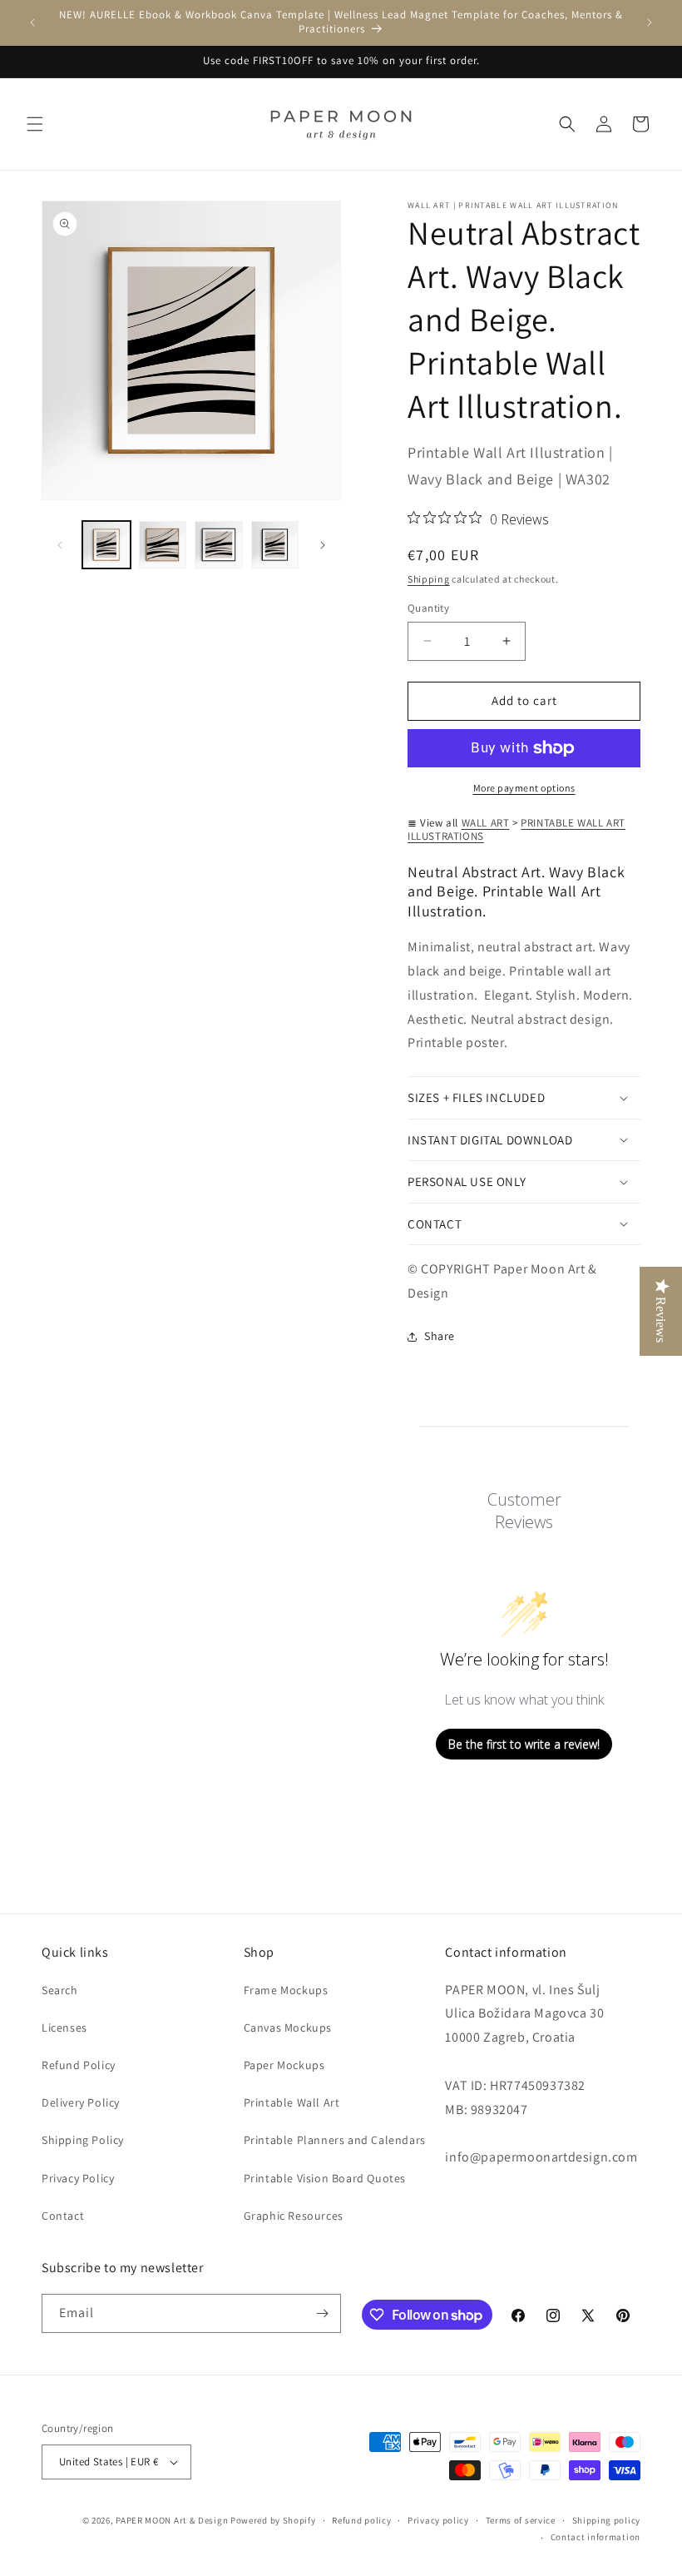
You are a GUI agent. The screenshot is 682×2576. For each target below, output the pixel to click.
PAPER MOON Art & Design (172, 2520)
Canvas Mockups (288, 2028)
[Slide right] (323, 545)
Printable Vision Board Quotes (325, 2178)
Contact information (596, 2537)
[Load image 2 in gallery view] (163, 545)
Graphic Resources (294, 2216)
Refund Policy (79, 2065)
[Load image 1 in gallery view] (106, 545)
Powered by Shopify (273, 2520)
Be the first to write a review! (524, 1744)
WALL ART (486, 823)
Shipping (429, 579)
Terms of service (521, 2520)
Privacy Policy (78, 2178)
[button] (35, 124)
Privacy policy (438, 2520)
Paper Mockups (284, 2065)
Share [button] (440, 1336)
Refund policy (361, 2520)
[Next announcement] (650, 22)
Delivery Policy (81, 2102)
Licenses (64, 2028)
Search (60, 1990)
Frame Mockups (286, 1990)
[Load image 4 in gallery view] (275, 545)
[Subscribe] (322, 2313)
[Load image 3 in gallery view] (219, 545)
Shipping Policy (83, 2140)
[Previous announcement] (32, 22)
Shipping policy (607, 2520)
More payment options (524, 788)
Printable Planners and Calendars (335, 2140)
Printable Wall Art (292, 2102)
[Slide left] (60, 545)
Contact (63, 2216)
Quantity (428, 608)
